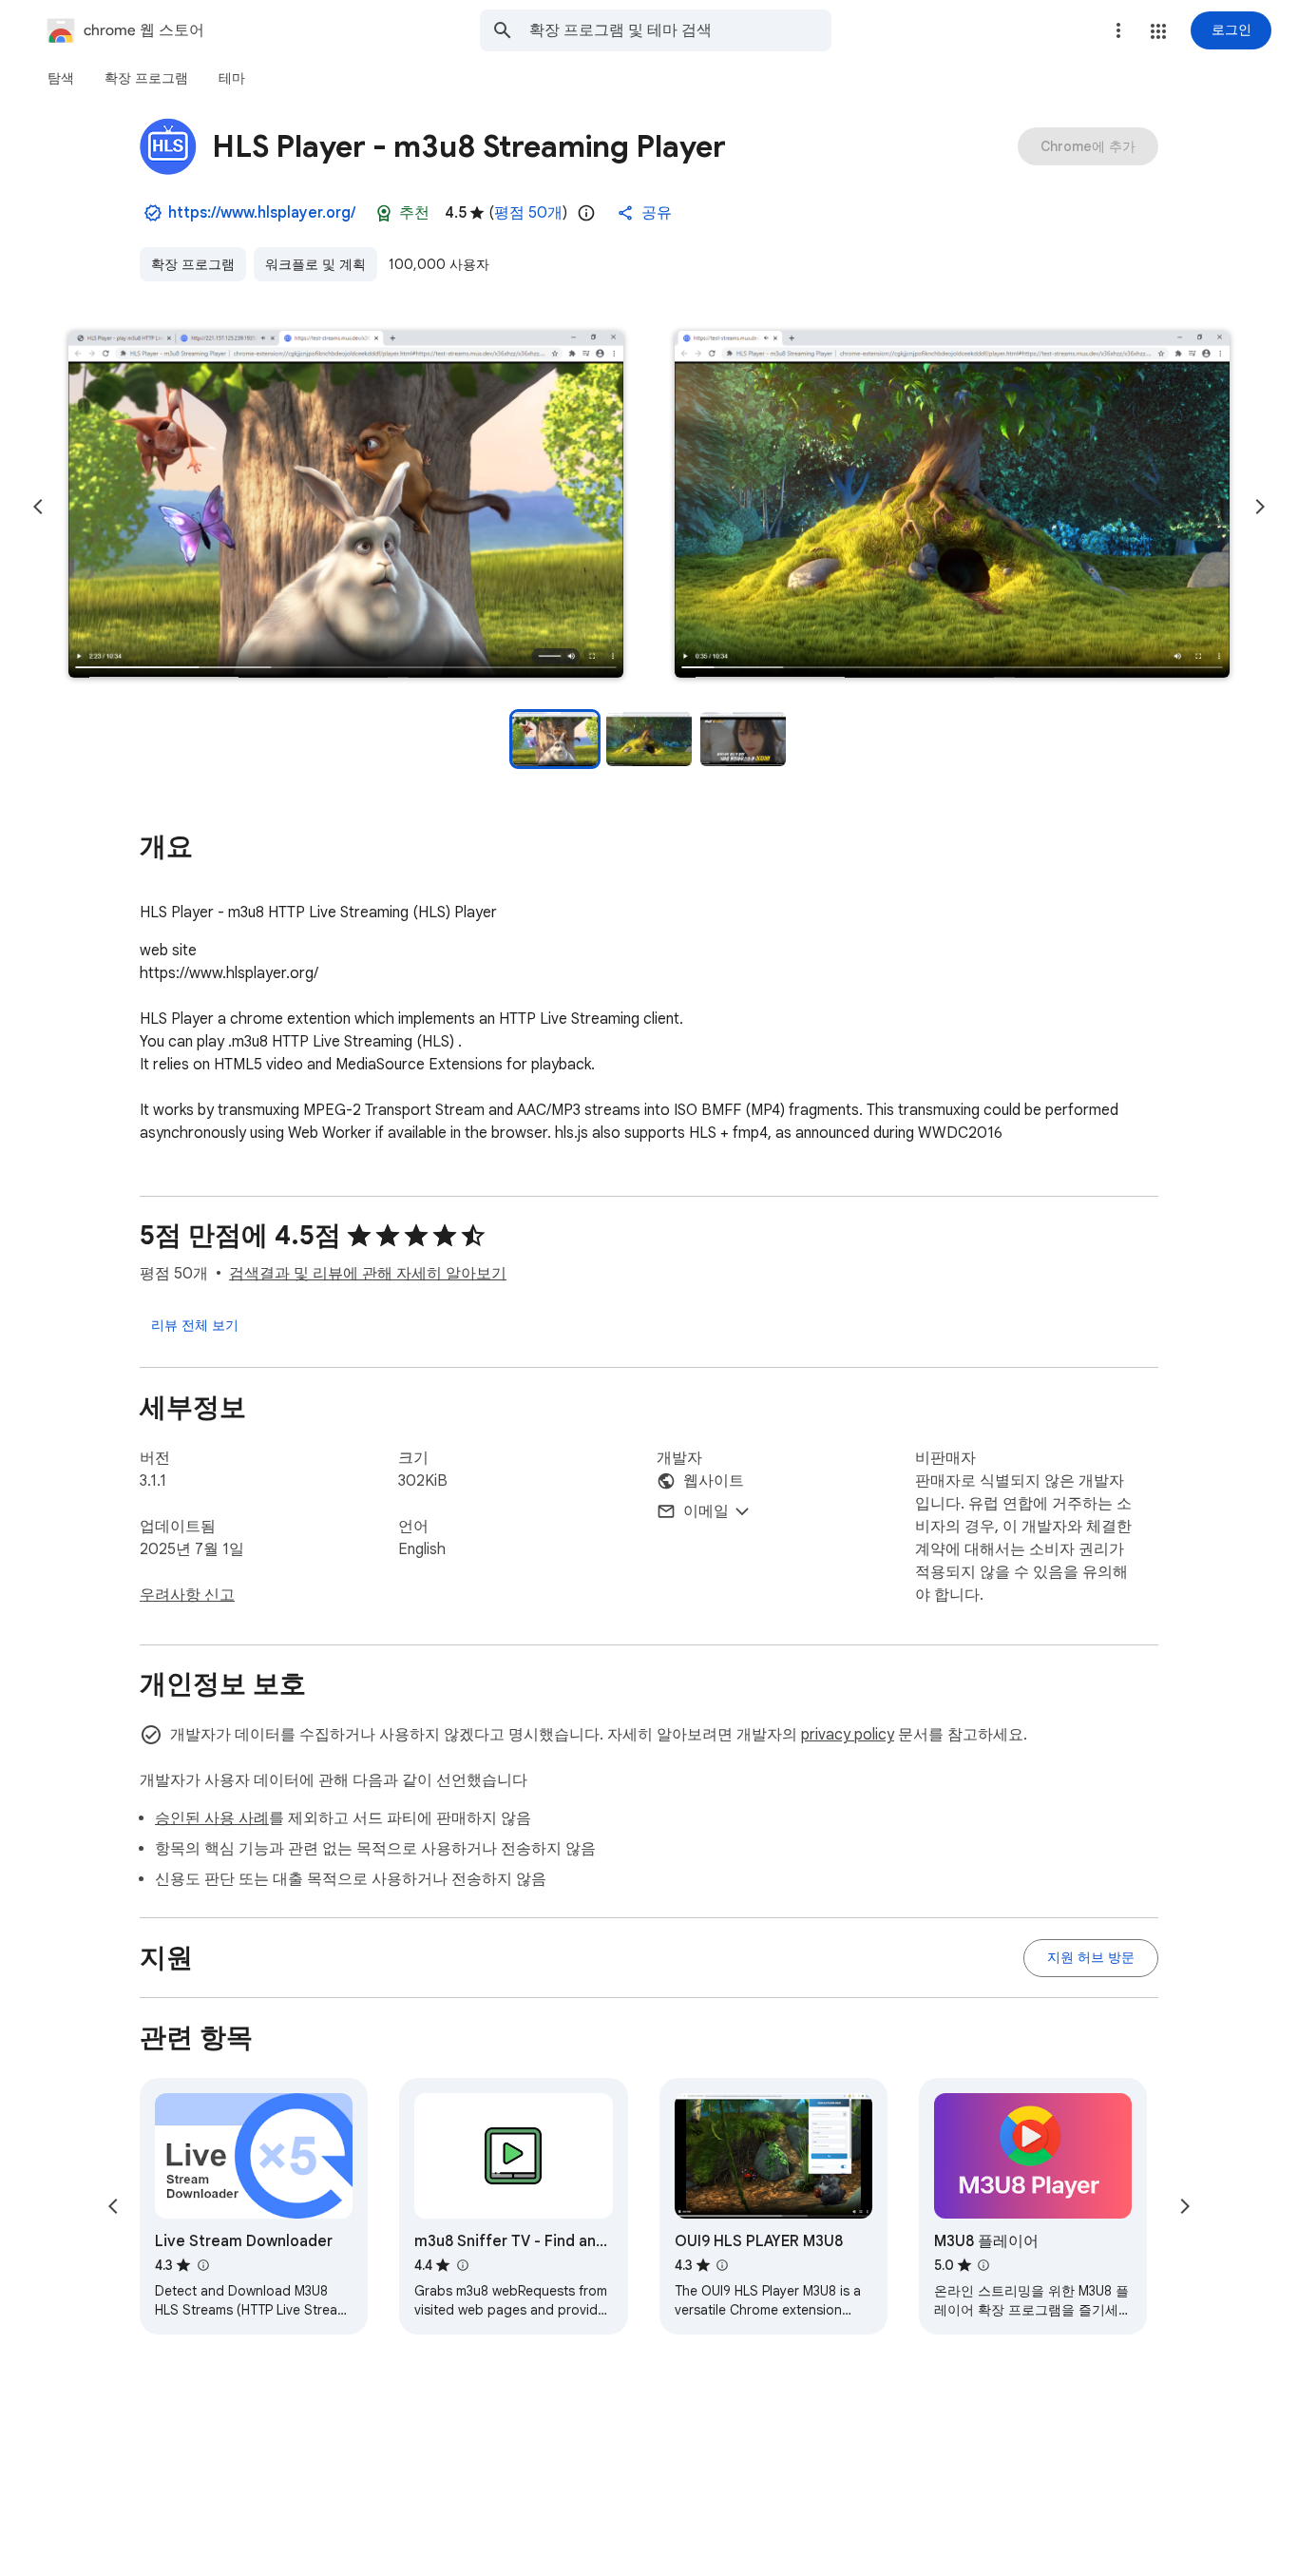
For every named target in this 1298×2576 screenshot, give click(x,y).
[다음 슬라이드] (1260, 507)
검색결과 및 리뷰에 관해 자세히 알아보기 (368, 1274)
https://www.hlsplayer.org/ (262, 213)
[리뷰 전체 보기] (195, 1325)
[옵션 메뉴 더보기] (1118, 30)
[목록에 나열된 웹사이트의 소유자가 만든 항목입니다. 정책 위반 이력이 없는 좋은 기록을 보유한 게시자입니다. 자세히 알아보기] (153, 213)
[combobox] (680, 30)
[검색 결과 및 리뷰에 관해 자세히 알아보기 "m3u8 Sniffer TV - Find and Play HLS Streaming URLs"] (462, 2265)
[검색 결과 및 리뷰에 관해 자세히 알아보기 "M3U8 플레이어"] (983, 2265)
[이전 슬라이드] (38, 507)
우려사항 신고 (187, 1595)
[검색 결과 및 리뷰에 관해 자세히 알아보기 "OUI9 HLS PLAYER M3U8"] (722, 2265)
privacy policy (848, 1735)
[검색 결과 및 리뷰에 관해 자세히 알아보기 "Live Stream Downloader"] (202, 2265)
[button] (1158, 31)
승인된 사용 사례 (212, 1818)
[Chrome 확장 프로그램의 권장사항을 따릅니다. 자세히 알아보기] (384, 213)
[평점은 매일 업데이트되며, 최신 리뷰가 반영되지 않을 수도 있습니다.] (586, 213)
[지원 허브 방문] (1091, 1958)
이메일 (706, 1511)
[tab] (61, 78)
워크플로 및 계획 (315, 264)
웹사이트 (714, 1481)
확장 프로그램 (193, 264)
